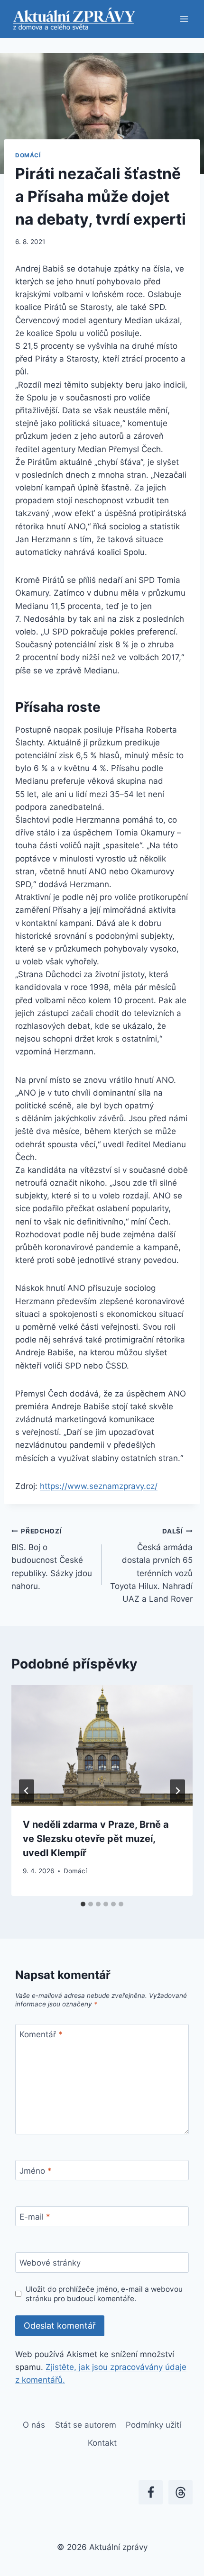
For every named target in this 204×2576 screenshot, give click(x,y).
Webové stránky (50, 2263)
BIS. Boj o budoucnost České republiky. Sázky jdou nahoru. (52, 1559)
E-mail (35, 2217)
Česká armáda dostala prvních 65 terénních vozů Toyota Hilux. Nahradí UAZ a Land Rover (151, 1565)
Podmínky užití (153, 2425)
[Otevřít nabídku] (184, 19)
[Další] (177, 1791)
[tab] (83, 1904)
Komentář (41, 2034)
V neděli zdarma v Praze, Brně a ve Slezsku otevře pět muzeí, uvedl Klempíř (96, 1839)
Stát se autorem (86, 2425)
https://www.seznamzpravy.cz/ (99, 1486)
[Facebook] (151, 2492)
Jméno (36, 2171)
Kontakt (102, 2443)
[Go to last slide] (27, 1791)
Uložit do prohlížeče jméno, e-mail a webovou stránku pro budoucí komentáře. (104, 2294)
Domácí (28, 155)
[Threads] (181, 2492)
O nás (34, 2425)
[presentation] (102, 1746)
